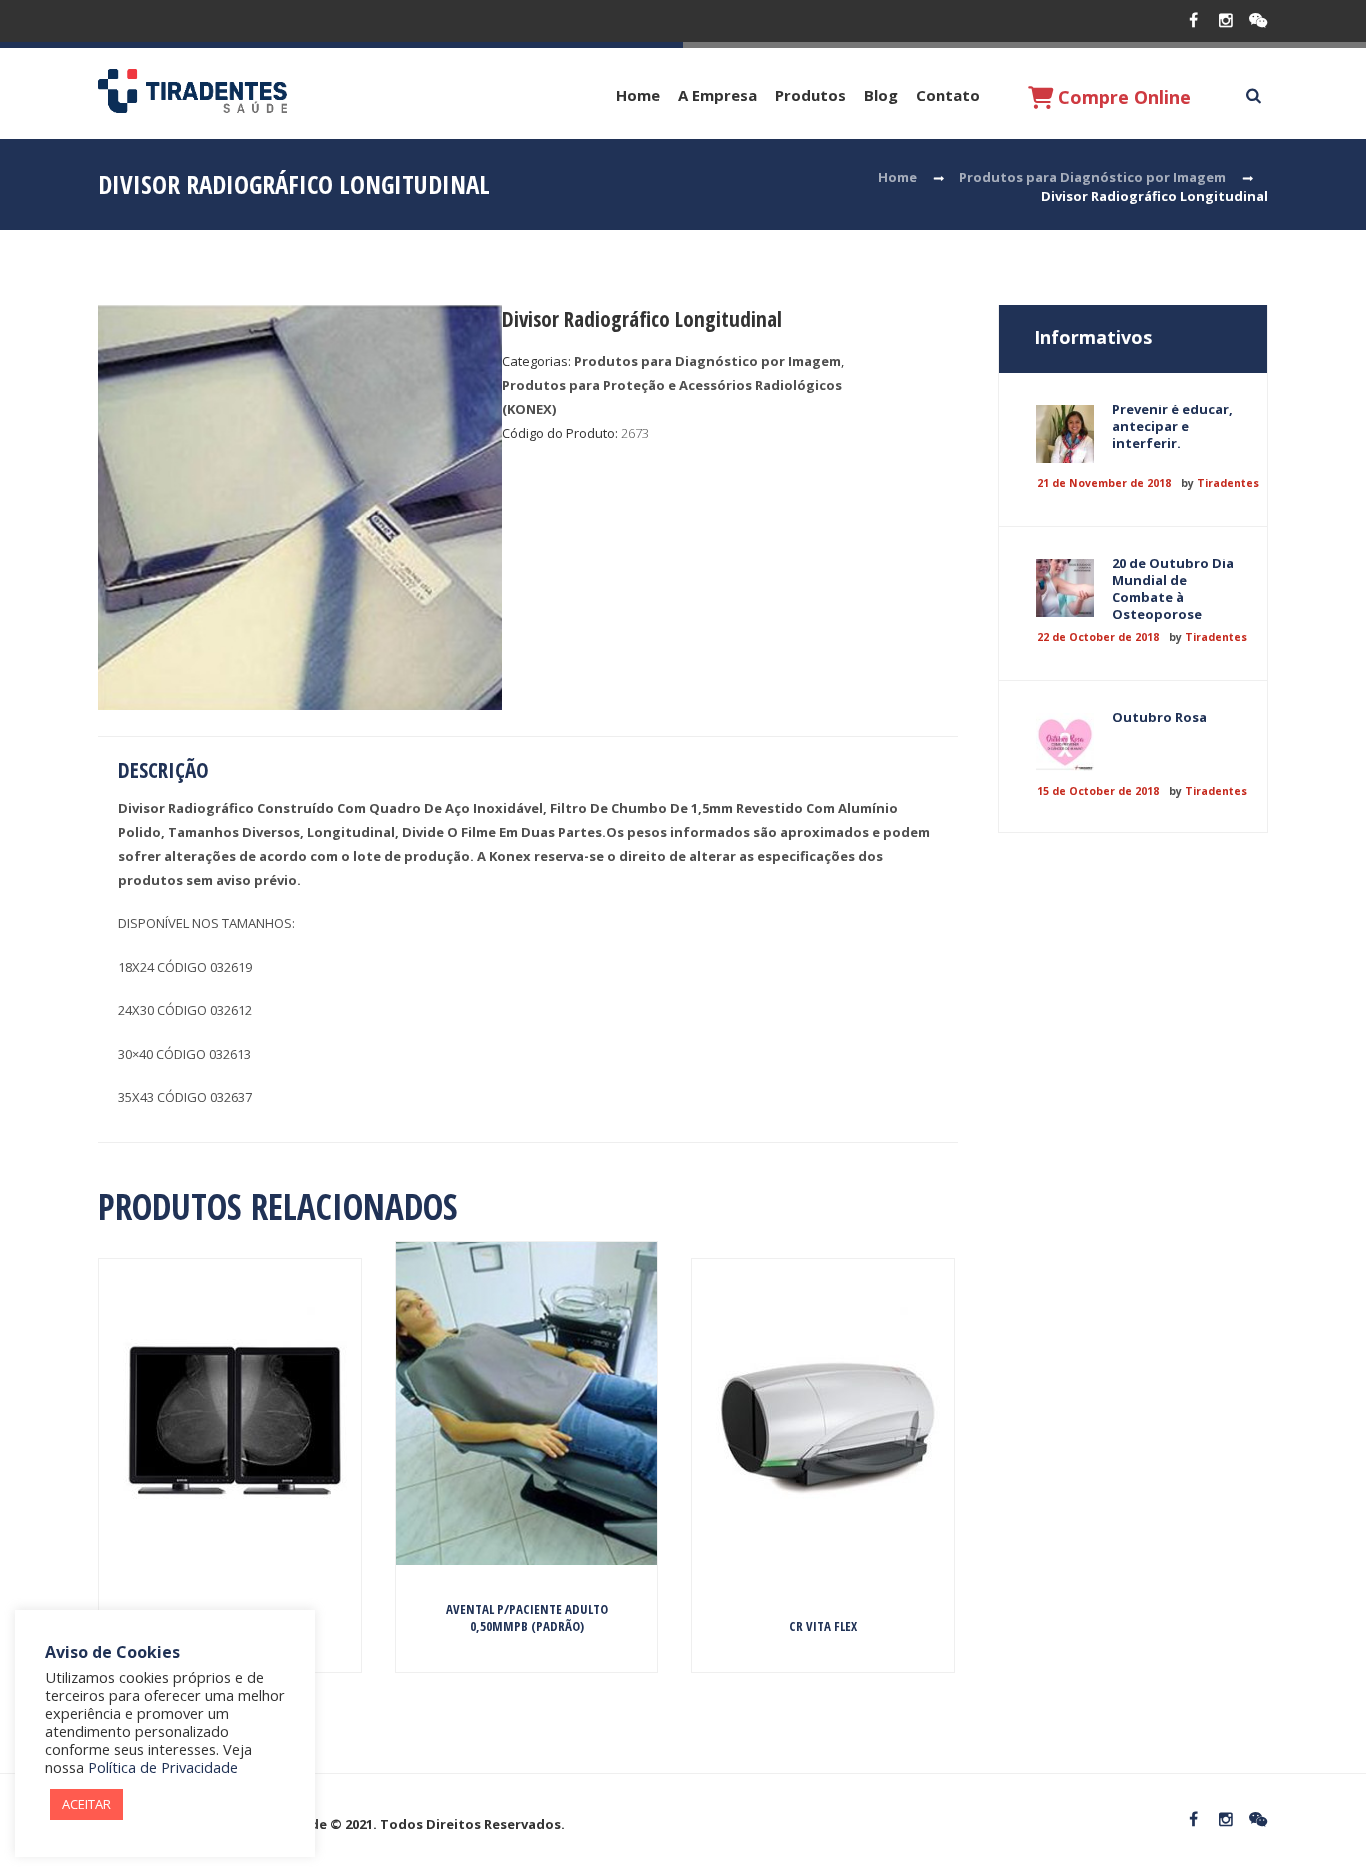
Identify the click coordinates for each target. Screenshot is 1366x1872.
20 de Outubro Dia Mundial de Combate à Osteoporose (1173, 588)
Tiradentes (1228, 483)
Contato (948, 95)
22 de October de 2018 (1098, 637)
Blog (881, 95)
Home (638, 95)
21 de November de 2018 (1104, 483)
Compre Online (1122, 97)
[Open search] (1253, 96)
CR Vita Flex (823, 1626)
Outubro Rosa (1159, 717)
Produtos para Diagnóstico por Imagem (1092, 177)
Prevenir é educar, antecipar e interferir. (1172, 426)
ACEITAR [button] (86, 1804)
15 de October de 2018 (1098, 791)
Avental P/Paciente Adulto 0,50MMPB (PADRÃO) (527, 1617)
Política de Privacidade (163, 1767)
